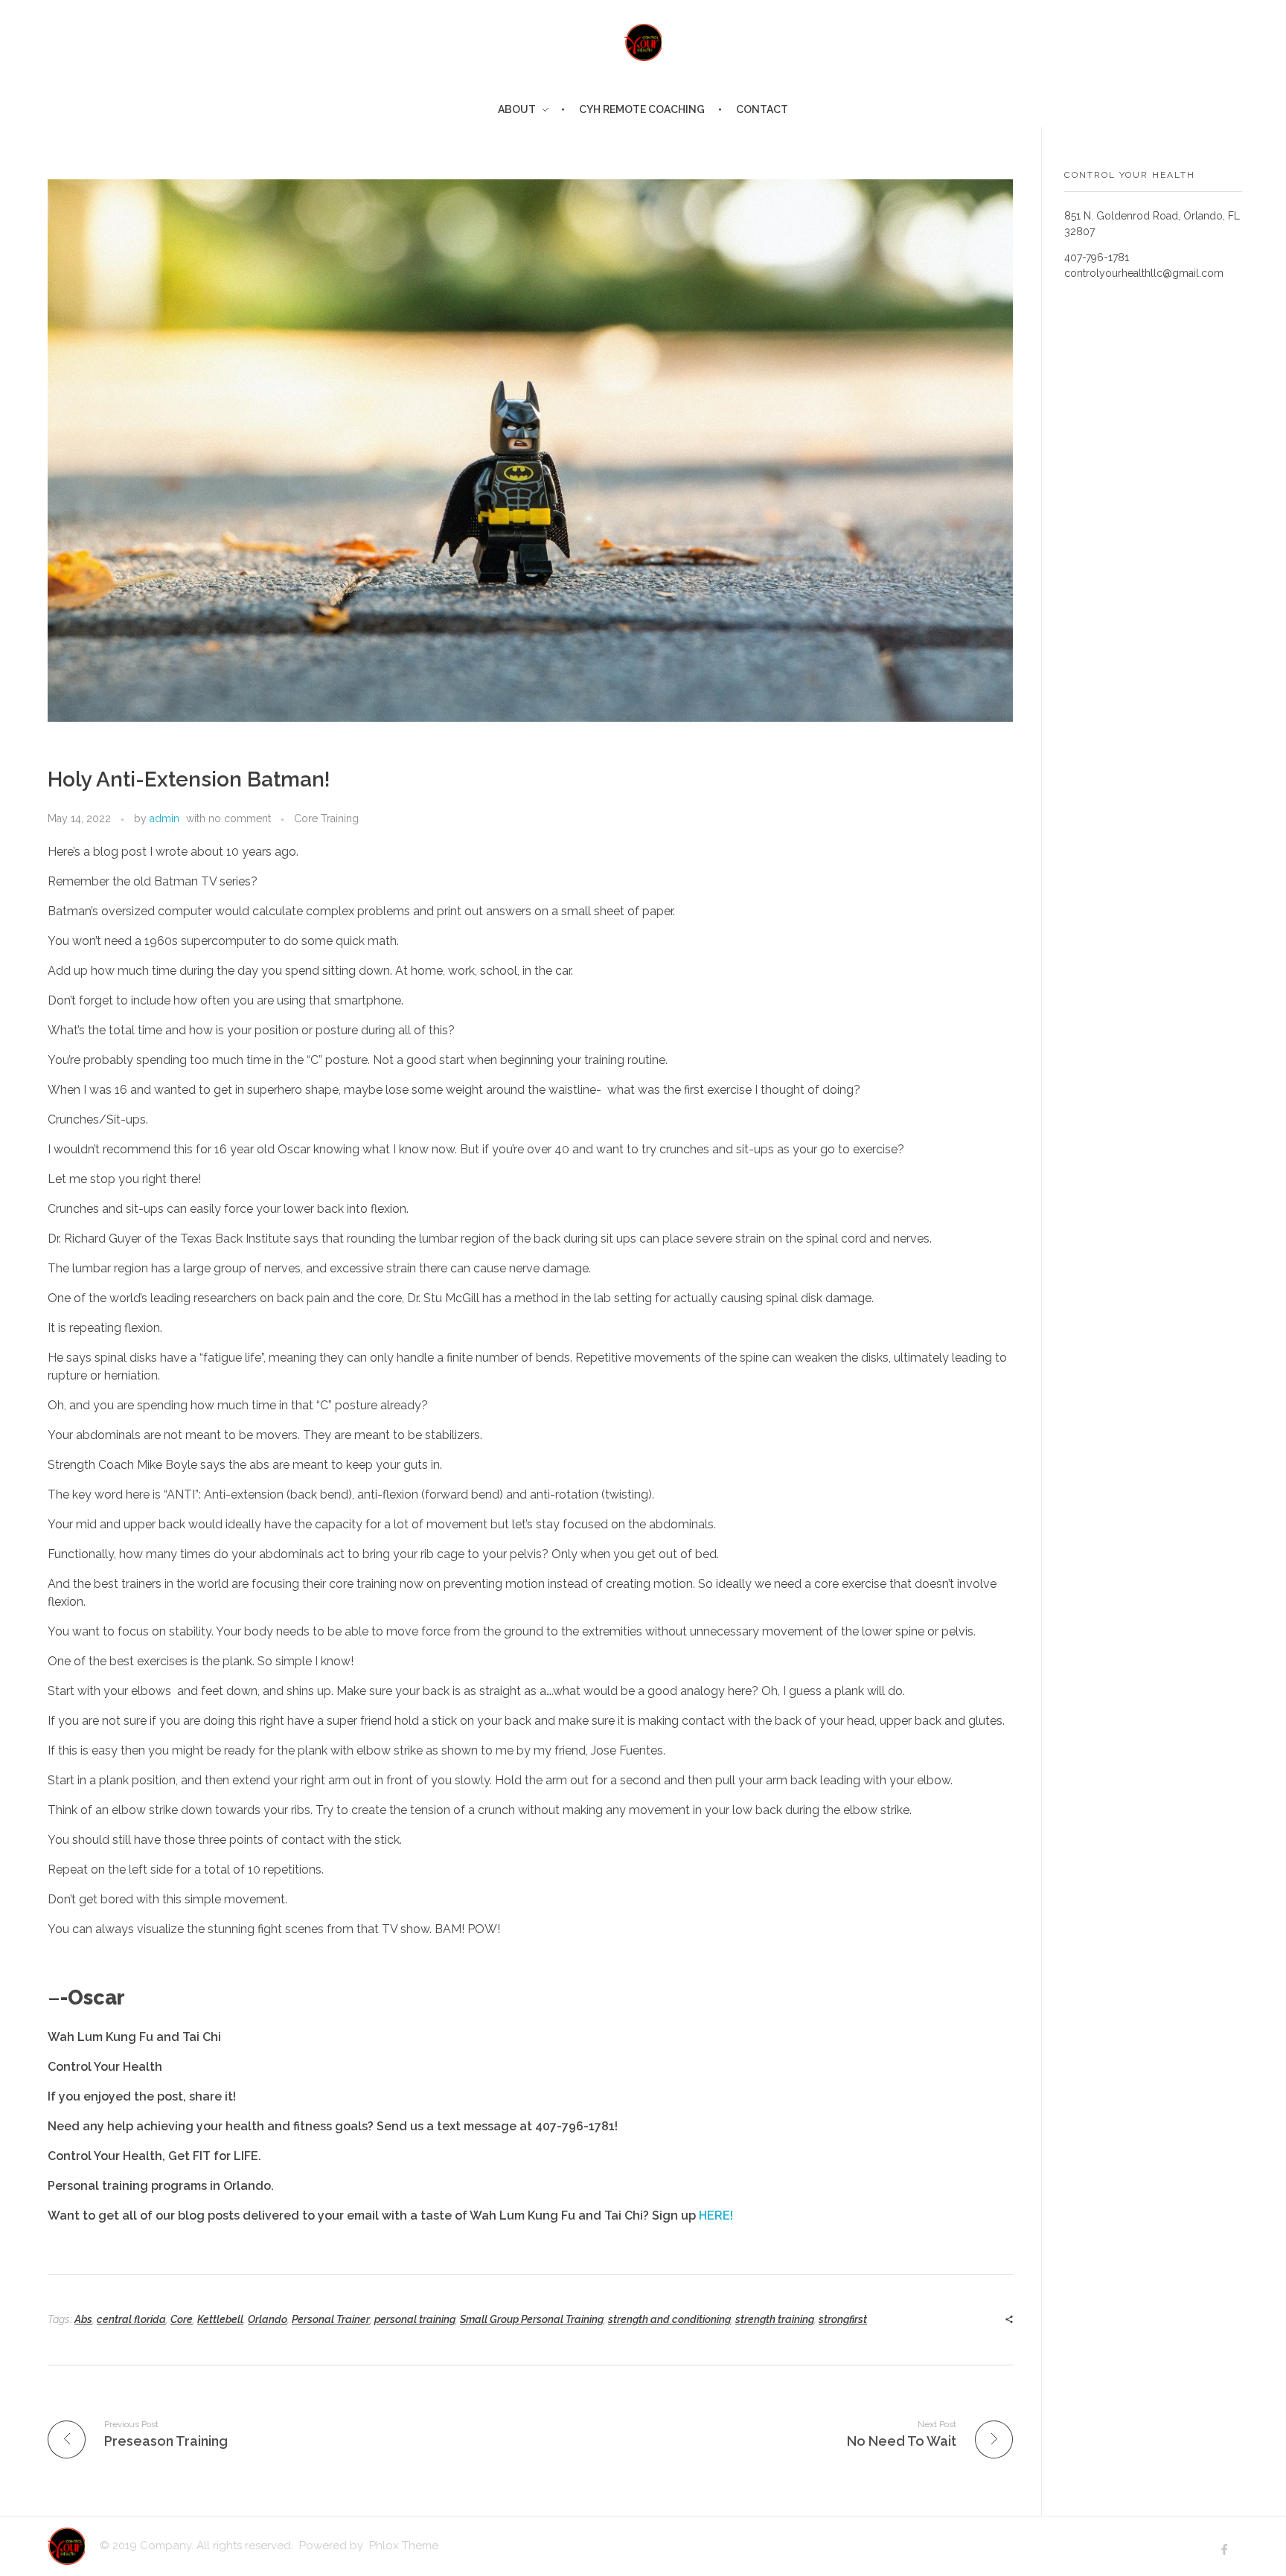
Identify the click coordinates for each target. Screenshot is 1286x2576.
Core (182, 2319)
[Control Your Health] (643, 42)
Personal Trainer (331, 2319)
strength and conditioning (669, 2319)
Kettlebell (220, 2319)
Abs (83, 2319)
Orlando (268, 2319)
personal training (415, 2319)
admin (164, 818)
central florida (131, 2319)
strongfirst (843, 2319)
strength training (775, 2319)
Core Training (326, 818)
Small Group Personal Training (532, 2319)
